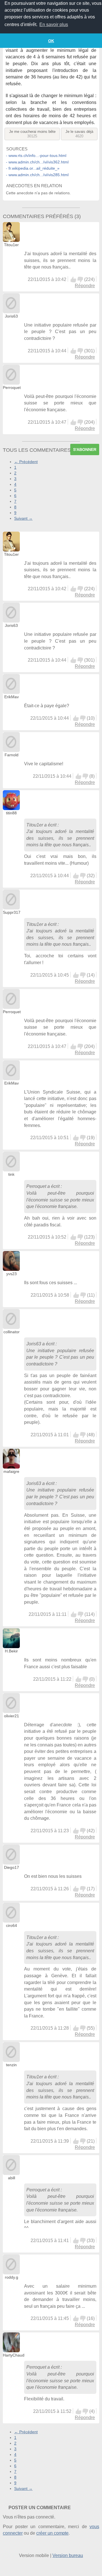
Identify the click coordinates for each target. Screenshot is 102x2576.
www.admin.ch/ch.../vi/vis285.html (39, 175)
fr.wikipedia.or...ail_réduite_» (34, 168)
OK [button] (51, 41)
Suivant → (23, 518)
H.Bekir (11, 1651)
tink (11, 1174)
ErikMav (11, 697)
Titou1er (11, 245)
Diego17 (11, 1867)
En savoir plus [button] (54, 24)
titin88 (11, 813)
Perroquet (12, 387)
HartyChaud (14, 2355)
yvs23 (11, 1274)
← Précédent (26, 462)
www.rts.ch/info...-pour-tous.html (37, 155)
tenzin (11, 2065)
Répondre (85, 286)
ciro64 (11, 1925)
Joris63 (11, 316)
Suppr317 (12, 912)
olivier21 (11, 1716)
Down (80, 280)
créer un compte (52, 2533)
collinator (11, 1332)
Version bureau (68, 2555)
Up (73, 280)
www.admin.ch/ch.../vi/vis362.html (39, 162)
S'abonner (85, 449)
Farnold (11, 755)
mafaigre (11, 1471)
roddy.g (11, 2277)
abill (11, 2178)
